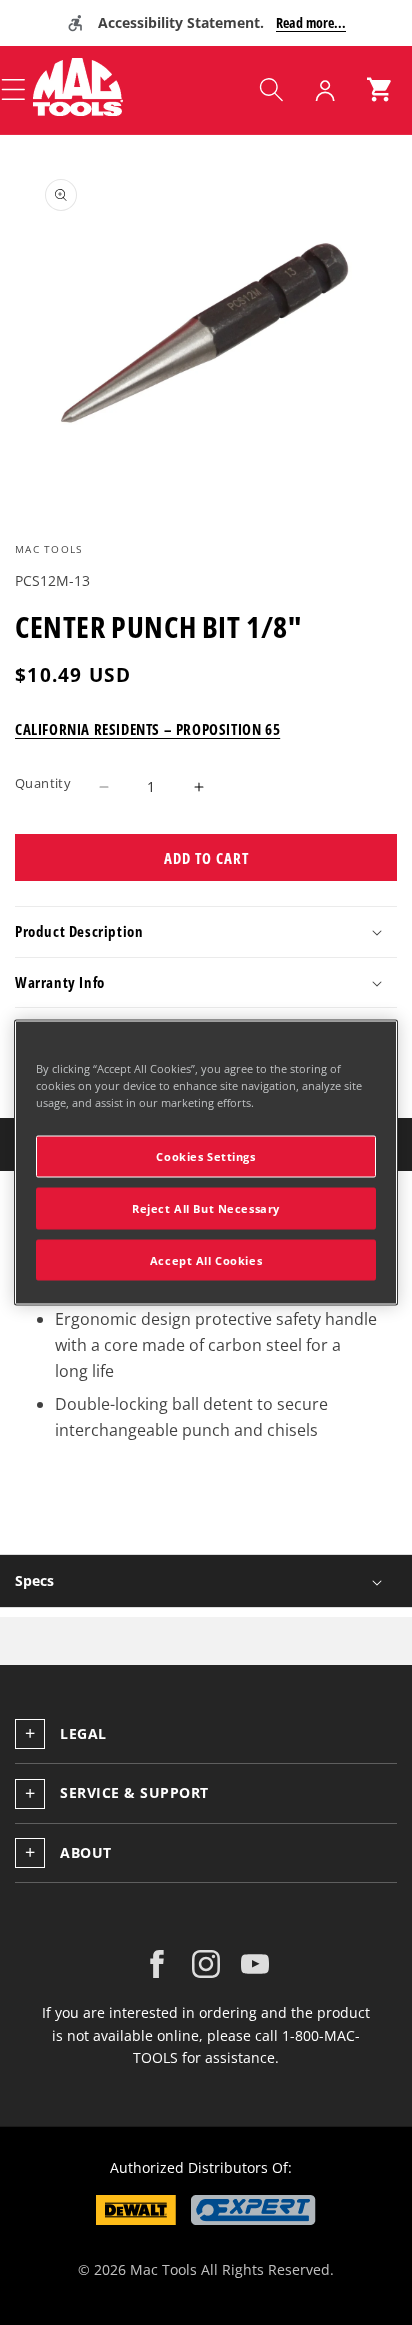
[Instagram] (206, 1964)
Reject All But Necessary (206, 1207)
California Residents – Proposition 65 (147, 729)
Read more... (311, 22)
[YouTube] (255, 1964)
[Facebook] (157, 1964)
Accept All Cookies (206, 1259)
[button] (271, 90)
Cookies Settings (205, 1155)
